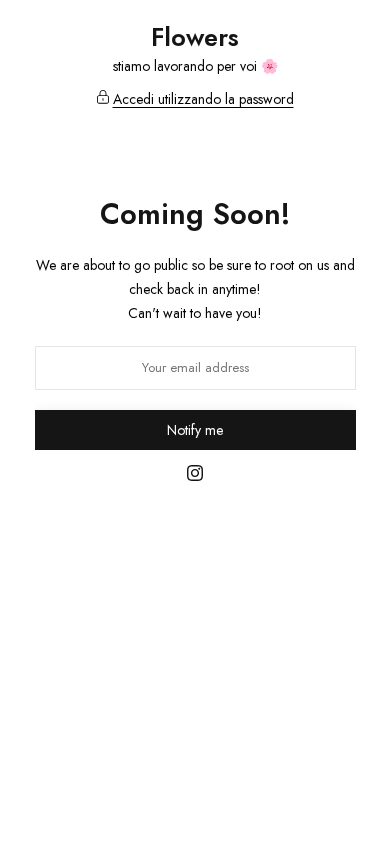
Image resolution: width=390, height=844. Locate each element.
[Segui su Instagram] (195, 474)
